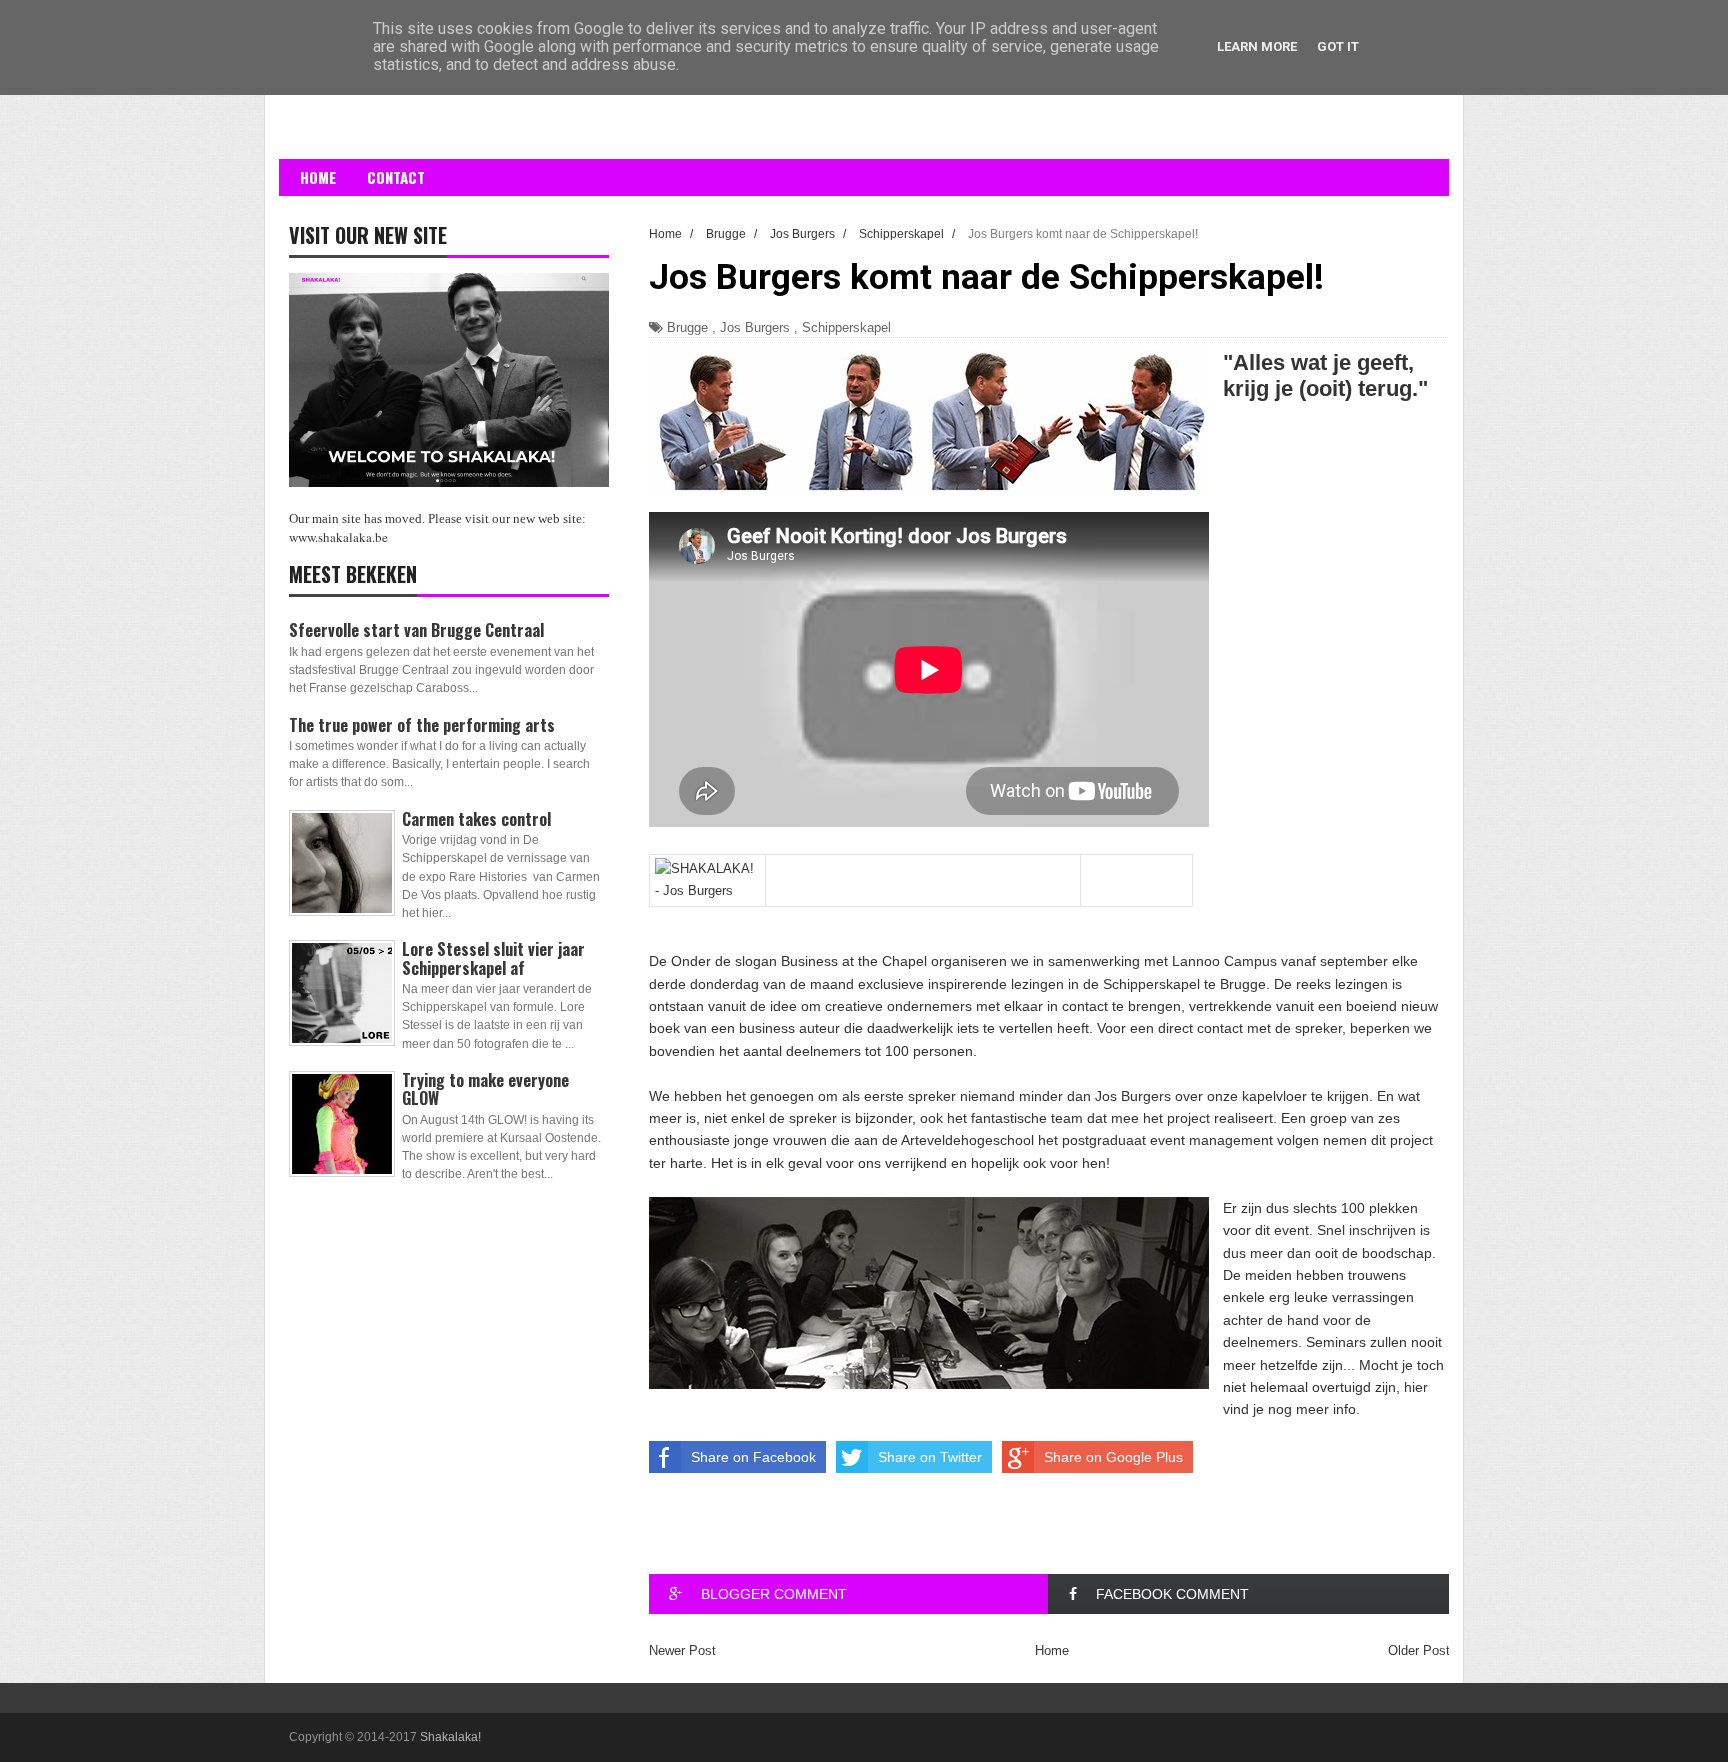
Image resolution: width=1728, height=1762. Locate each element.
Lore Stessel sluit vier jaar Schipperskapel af (493, 958)
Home (318, 177)
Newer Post (682, 1650)
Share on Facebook (753, 1457)
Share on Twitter (930, 1457)
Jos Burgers (755, 327)
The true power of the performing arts (422, 725)
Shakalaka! (450, 1737)
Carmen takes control (476, 819)
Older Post (1419, 1650)
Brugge (687, 327)
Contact (396, 177)
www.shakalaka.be (338, 537)
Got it (1338, 46)
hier (1416, 1387)
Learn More (1257, 46)
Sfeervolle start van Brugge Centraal (416, 630)
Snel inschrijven (1368, 1230)
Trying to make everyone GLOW (485, 1089)
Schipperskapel (846, 327)
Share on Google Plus (1113, 1457)
